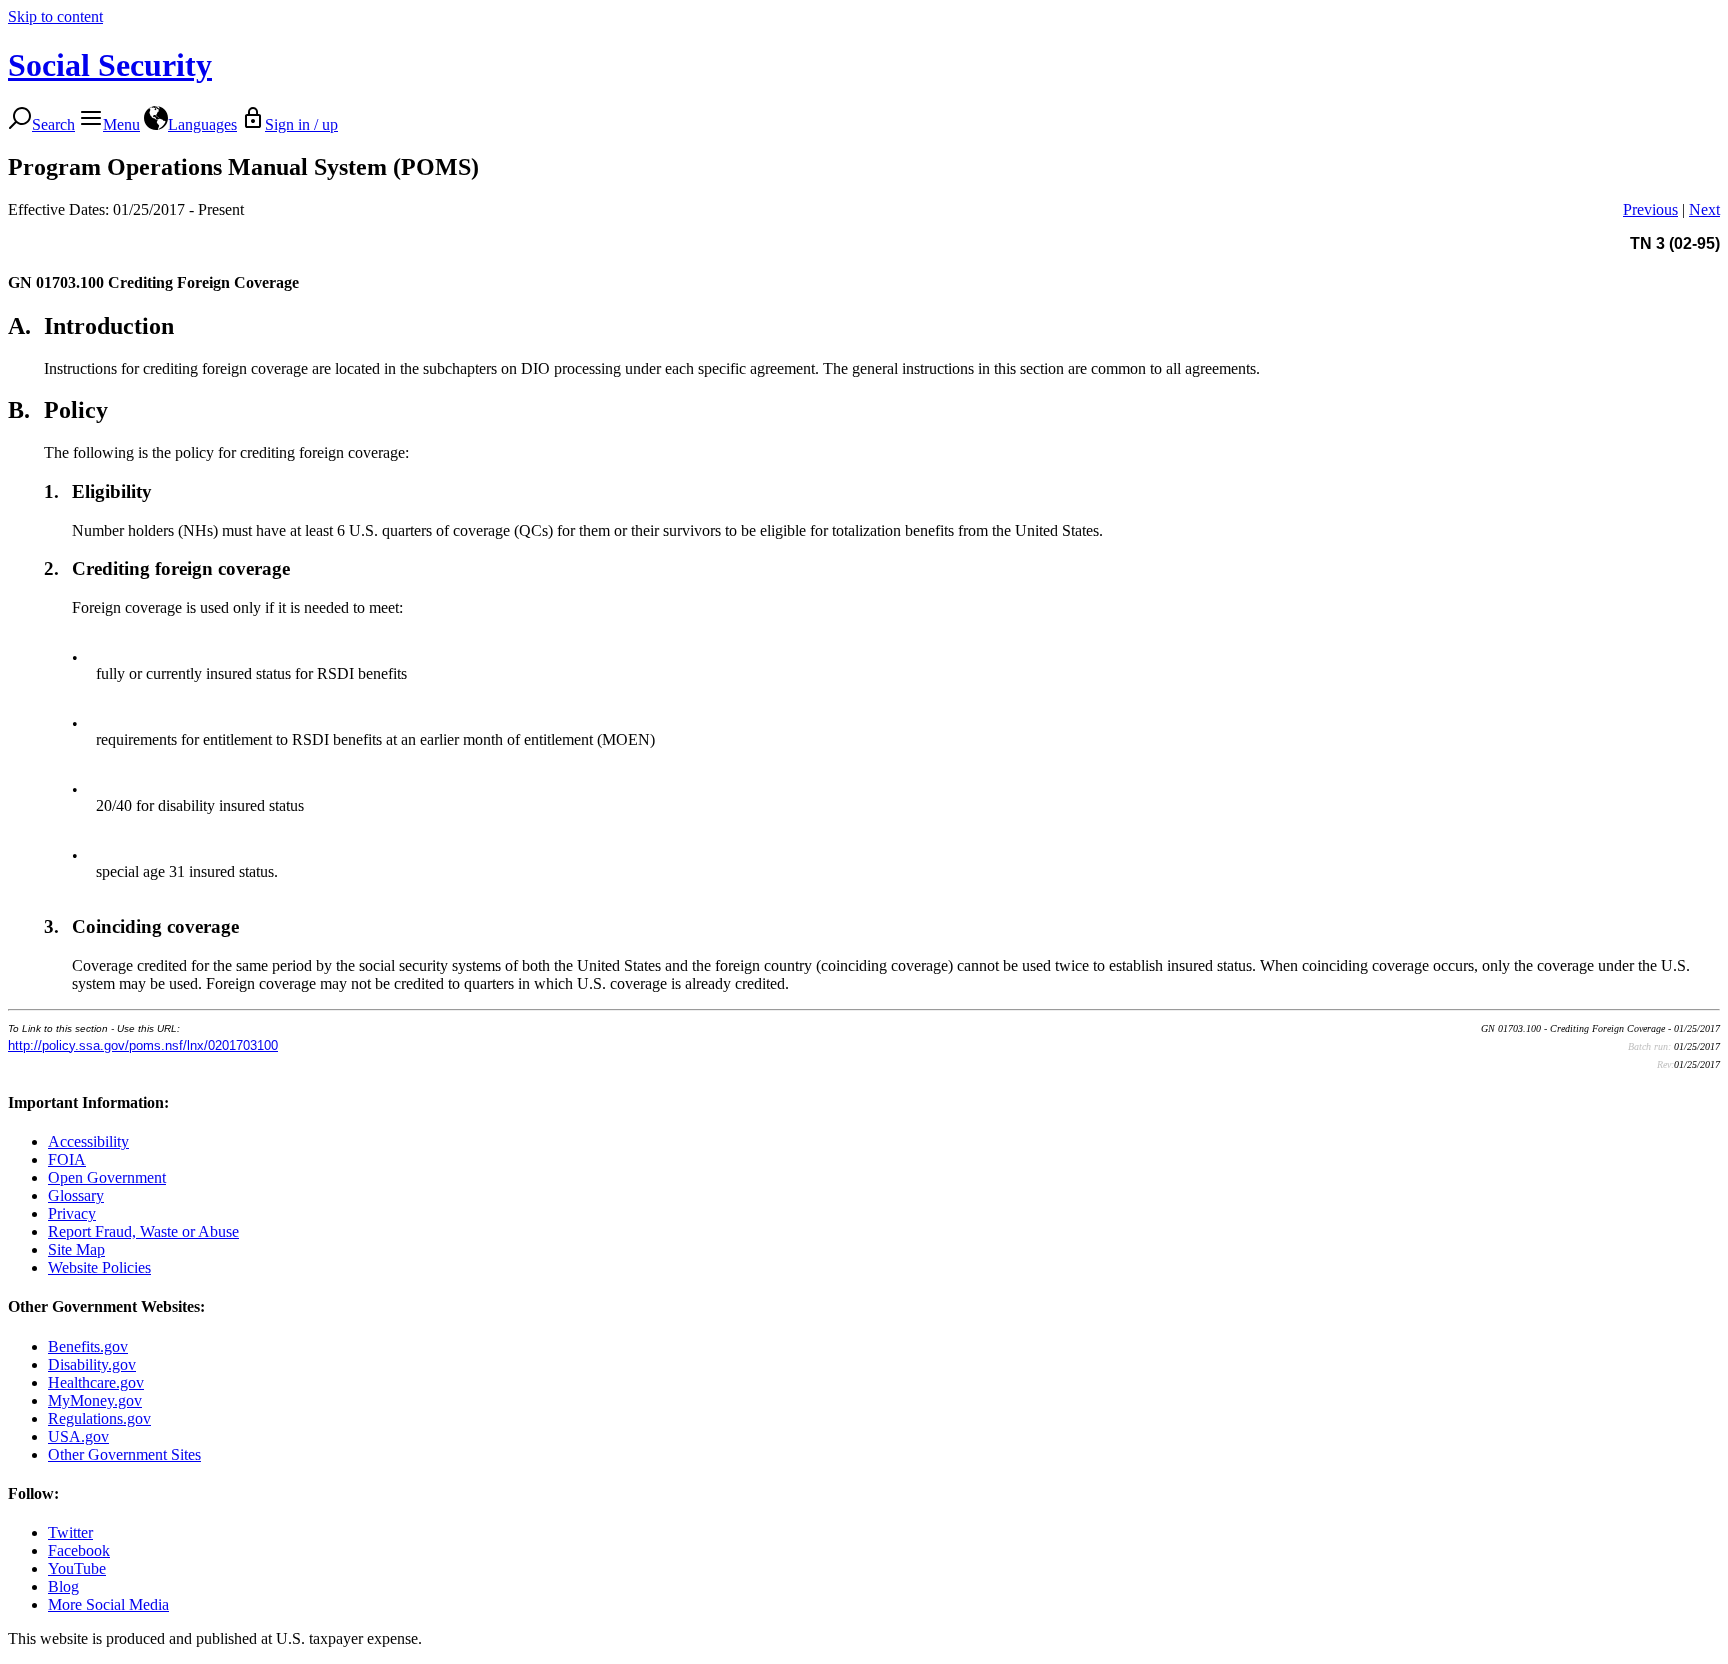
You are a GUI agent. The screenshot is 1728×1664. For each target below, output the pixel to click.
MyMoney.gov (95, 1400)
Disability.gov (92, 1364)
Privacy (72, 1213)
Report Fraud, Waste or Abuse (143, 1231)
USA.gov (78, 1436)
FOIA (67, 1159)
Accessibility (88, 1141)
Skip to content (55, 16)
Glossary (76, 1195)
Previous (1650, 209)
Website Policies (99, 1267)
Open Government (107, 1177)
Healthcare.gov (96, 1382)
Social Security (110, 65)
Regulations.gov (99, 1418)
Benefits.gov (88, 1346)
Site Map (76, 1249)
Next (1704, 209)
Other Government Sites (124, 1454)
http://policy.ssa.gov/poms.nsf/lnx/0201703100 (143, 1045)
